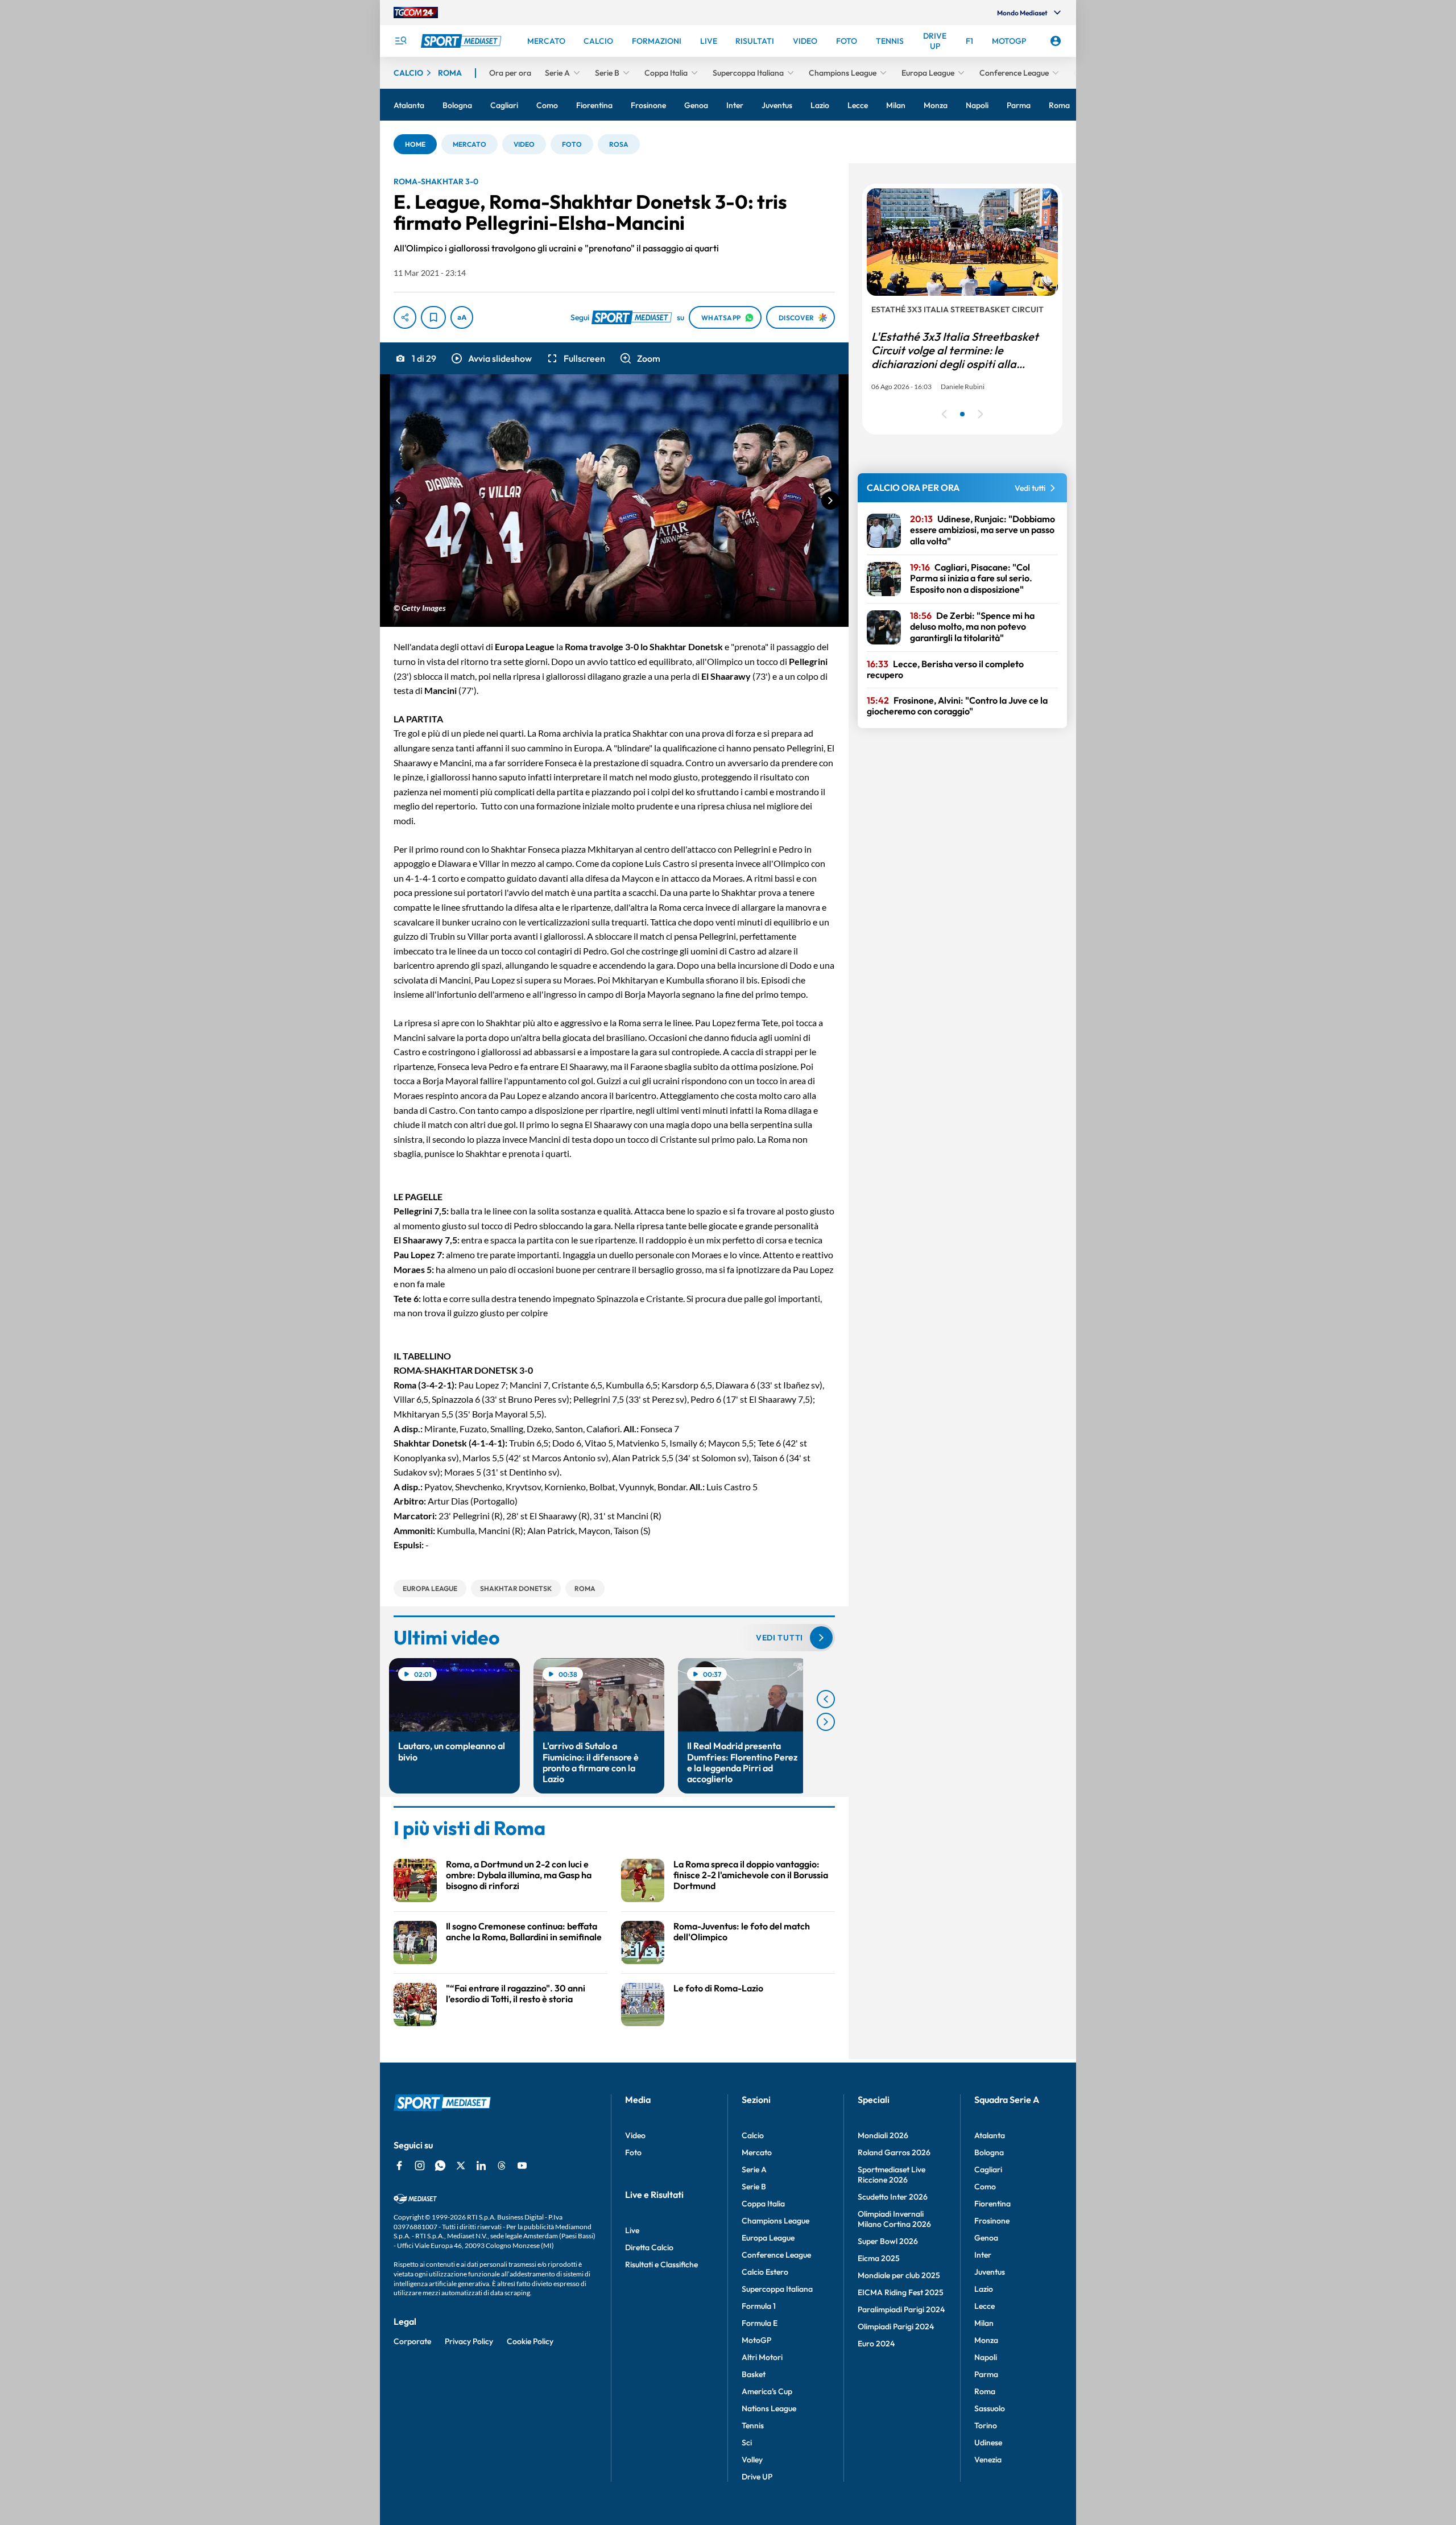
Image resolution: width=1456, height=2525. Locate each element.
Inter (983, 2255)
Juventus (990, 2272)
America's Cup (767, 2391)
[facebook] (399, 2166)
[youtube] (522, 2166)
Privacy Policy (469, 2341)
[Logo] (462, 41)
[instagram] (420, 2166)
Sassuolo (990, 2408)
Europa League (768, 2238)
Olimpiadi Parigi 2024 (896, 2326)
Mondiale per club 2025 (899, 2275)
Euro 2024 (876, 2344)
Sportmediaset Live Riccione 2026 (892, 2175)
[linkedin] (481, 2166)
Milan (984, 2323)
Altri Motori (762, 2357)
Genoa (986, 2238)
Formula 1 (759, 2306)
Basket (754, 2374)
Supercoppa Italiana (777, 2289)
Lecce (985, 2306)
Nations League (769, 2408)
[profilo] (1056, 41)
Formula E (760, 2323)
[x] (461, 2166)
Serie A (754, 2169)
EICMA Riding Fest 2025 (901, 2292)
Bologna (989, 2152)
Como (985, 2187)
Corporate (412, 2341)
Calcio (753, 2135)
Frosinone (992, 2221)
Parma (986, 2374)
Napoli (986, 2357)
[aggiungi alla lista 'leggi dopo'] (433, 317)
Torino (986, 2425)
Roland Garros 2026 (894, 2152)
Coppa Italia (763, 2204)
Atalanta (990, 2135)
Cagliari (988, 2169)
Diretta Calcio (649, 2247)
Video (635, 2135)
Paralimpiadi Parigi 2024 (901, 2309)
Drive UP (757, 2477)
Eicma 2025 (879, 2258)
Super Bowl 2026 (888, 2241)
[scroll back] (826, 1699)
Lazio (984, 2289)
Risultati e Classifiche (661, 2264)
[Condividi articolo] (405, 317)
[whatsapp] (440, 2166)
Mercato (757, 2152)
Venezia (988, 2460)
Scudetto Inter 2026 (893, 2197)
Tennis (753, 2425)
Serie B (754, 2187)
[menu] (400, 41)
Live (632, 2230)
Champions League (775, 2221)
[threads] (502, 2166)
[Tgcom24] (416, 13)
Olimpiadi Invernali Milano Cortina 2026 (894, 2219)
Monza (986, 2340)
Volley (752, 2460)
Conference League (776, 2255)
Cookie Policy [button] (530, 2341)
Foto (633, 2152)
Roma (985, 2391)
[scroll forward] (826, 1722)
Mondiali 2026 (883, 2135)
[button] (415, 144)
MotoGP (756, 2340)
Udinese (988, 2443)
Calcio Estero (765, 2272)
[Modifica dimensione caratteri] (462, 317)
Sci (747, 2443)
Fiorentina (992, 2204)
